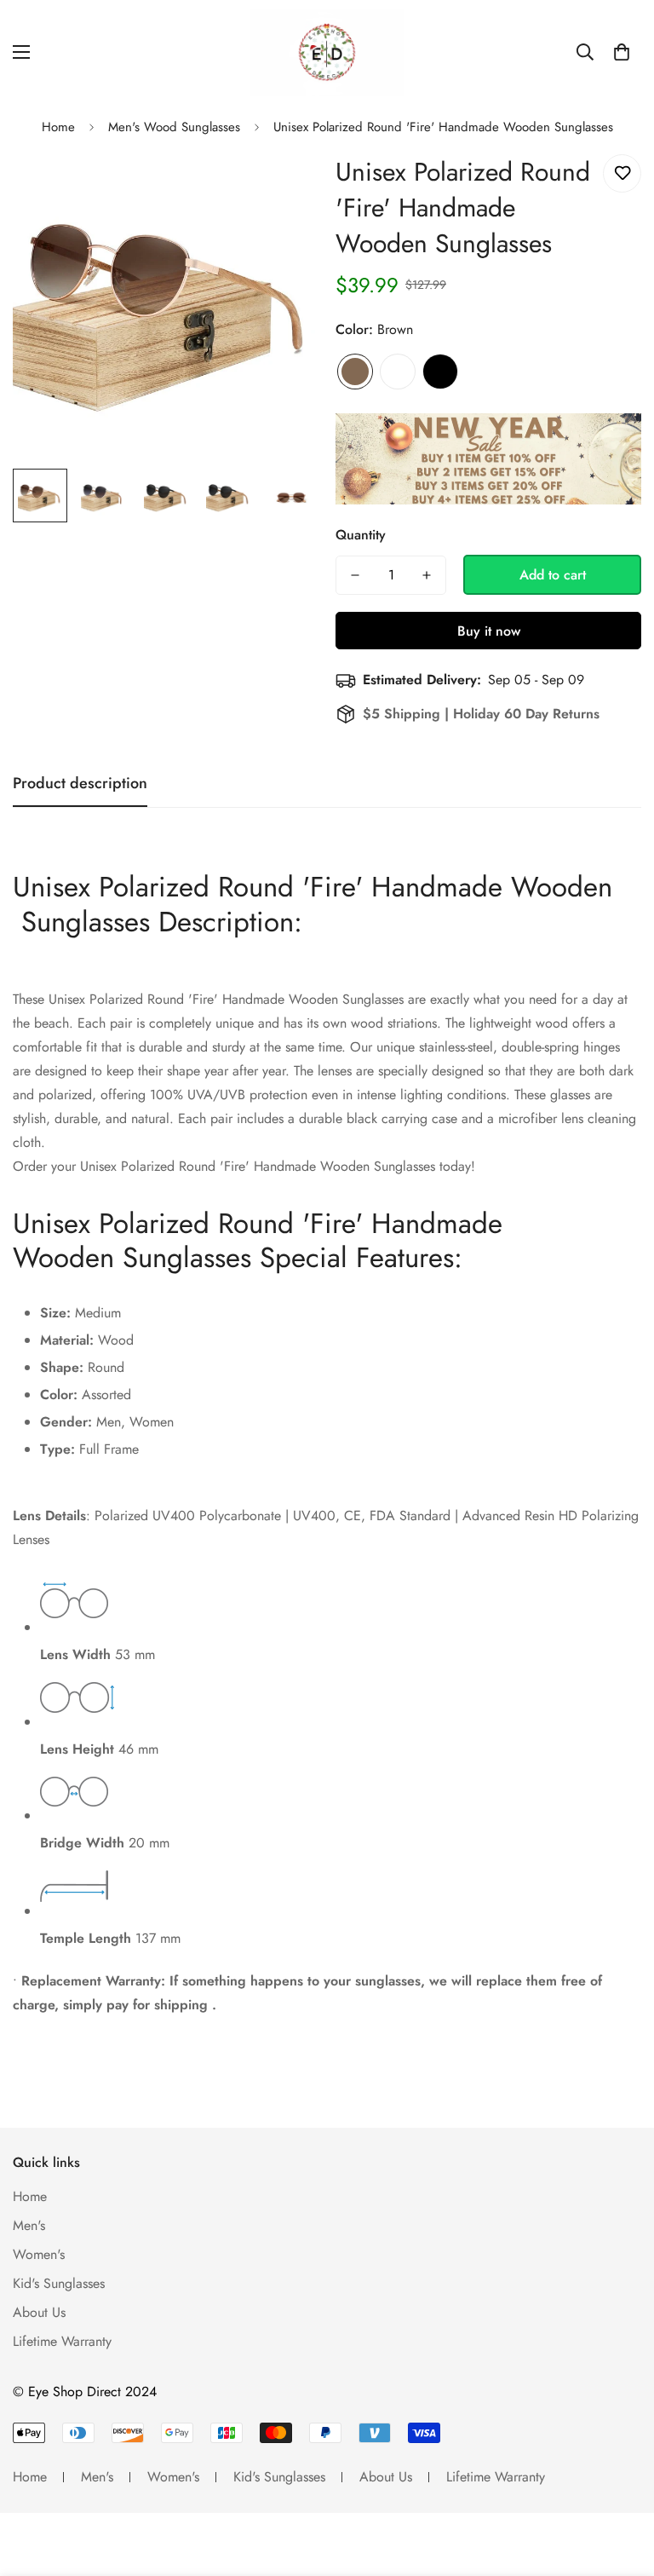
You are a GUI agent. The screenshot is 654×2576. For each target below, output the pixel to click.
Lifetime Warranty (62, 2341)
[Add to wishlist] (622, 173)
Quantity (361, 535)
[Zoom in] (282, 186)
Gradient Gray (398, 372)
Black (440, 372)
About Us (39, 2312)
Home (58, 127)
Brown (355, 372)
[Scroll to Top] (621, 2483)
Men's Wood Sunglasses (174, 127)
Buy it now (489, 631)
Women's (39, 2254)
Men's (29, 2225)
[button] (622, 52)
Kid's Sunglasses (59, 2283)
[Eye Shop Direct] (327, 52)
